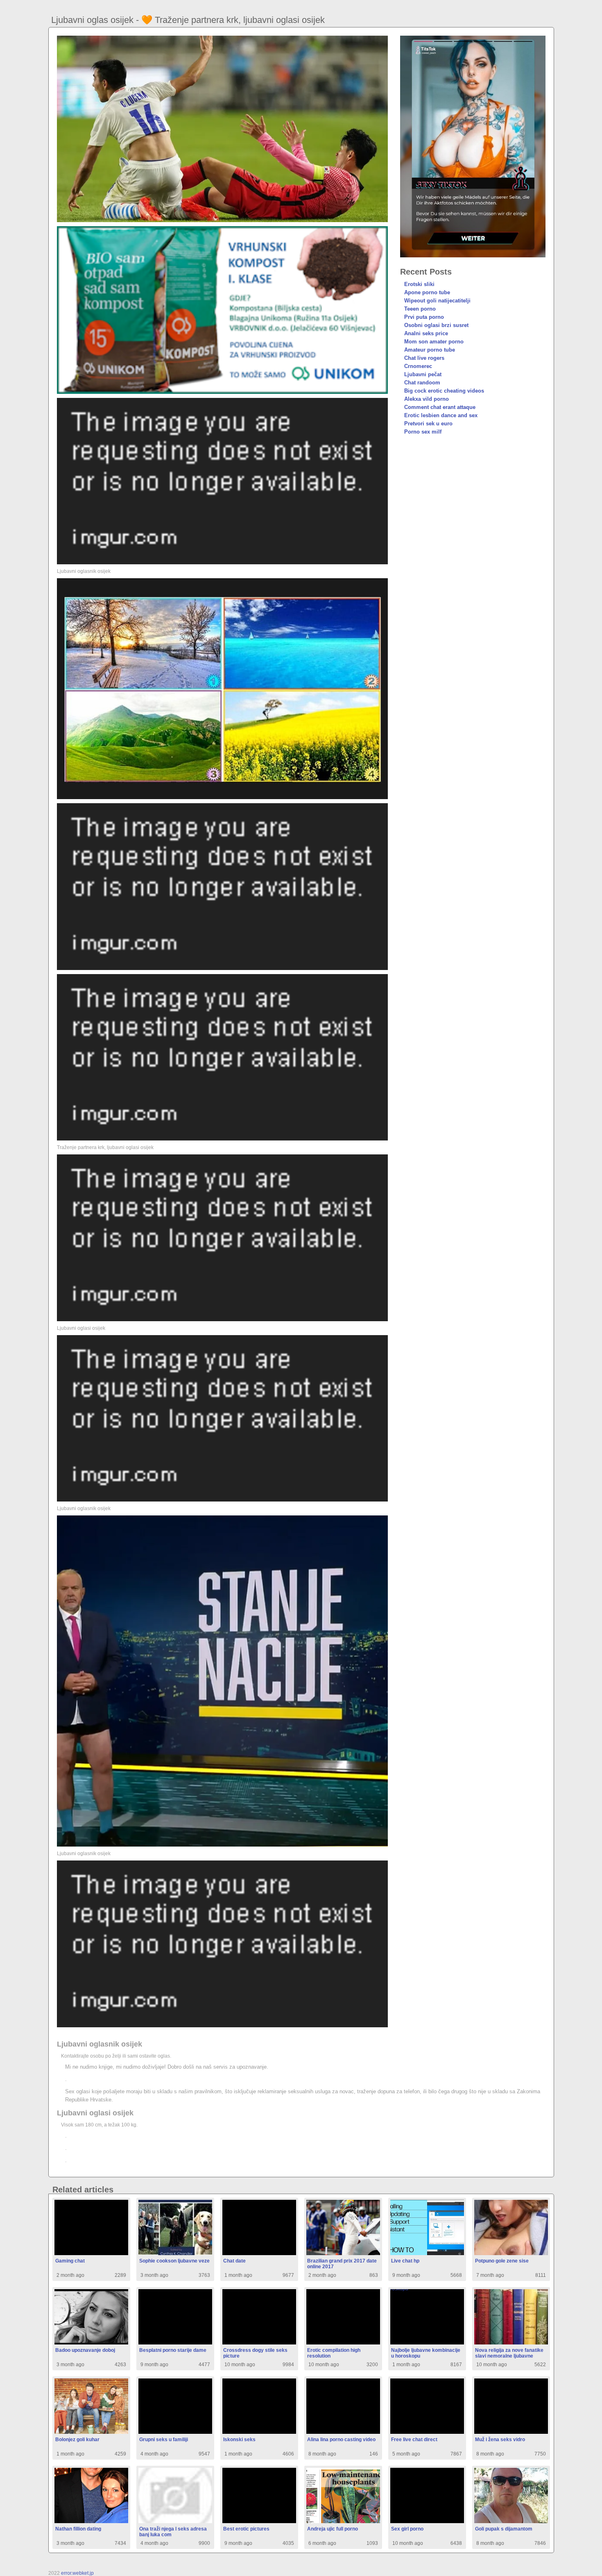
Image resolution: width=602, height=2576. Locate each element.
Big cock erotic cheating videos (444, 391)
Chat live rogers (424, 358)
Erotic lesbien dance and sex (441, 415)
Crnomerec (418, 366)
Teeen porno (420, 309)
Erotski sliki (419, 284)
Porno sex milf (423, 432)
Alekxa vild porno (427, 399)
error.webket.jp (77, 2573)
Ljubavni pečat (423, 374)
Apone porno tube (427, 292)
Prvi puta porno (424, 317)
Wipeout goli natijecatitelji (437, 301)
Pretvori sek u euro (428, 424)
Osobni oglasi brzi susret (436, 325)
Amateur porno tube (430, 350)
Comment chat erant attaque (440, 407)
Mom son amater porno (434, 342)
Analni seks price (426, 333)
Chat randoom (422, 383)
